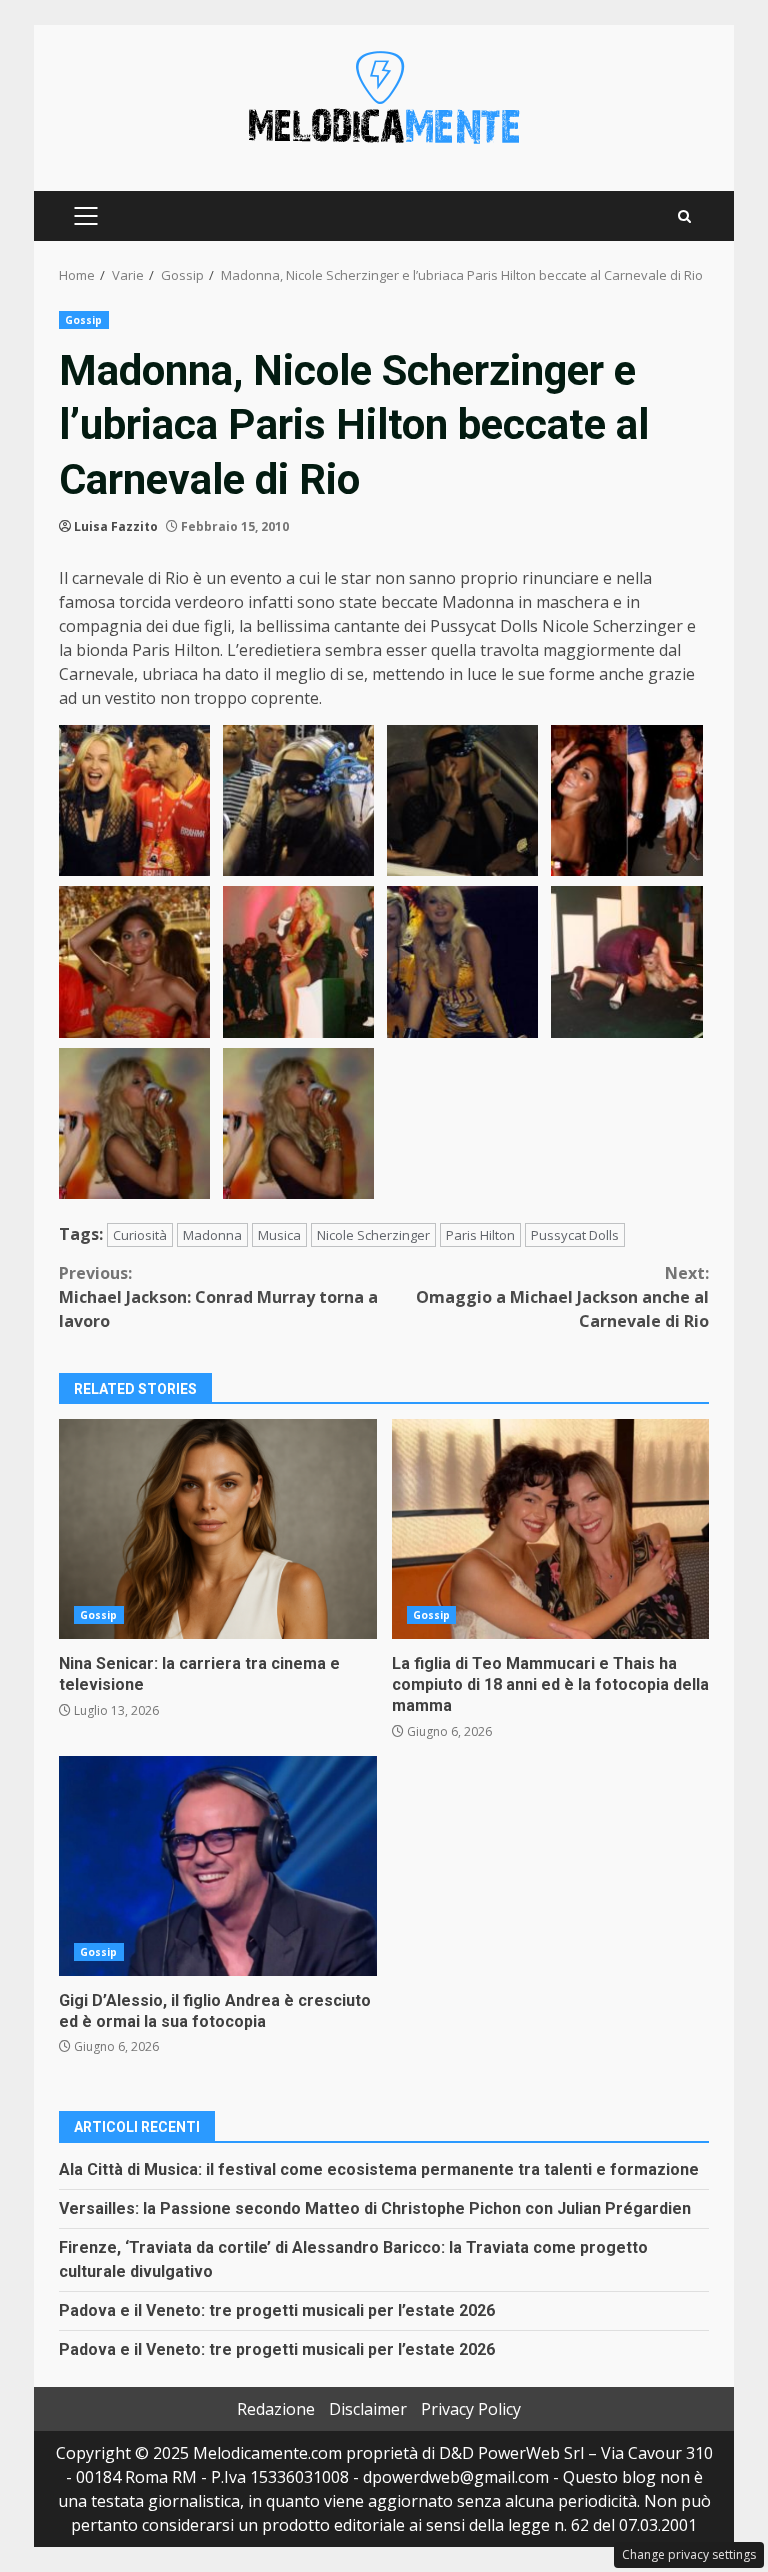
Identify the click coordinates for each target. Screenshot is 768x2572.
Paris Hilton (480, 1235)
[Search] (684, 216)
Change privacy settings (689, 2554)
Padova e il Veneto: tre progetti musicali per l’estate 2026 (277, 2310)
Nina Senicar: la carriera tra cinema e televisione (218, 1529)
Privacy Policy (471, 2409)
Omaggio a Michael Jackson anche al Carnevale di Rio (562, 1297)
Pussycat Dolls (575, 1235)
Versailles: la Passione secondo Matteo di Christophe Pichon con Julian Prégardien (375, 2208)
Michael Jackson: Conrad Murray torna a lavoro (218, 1297)
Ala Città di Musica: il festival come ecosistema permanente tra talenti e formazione (379, 2169)
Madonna (212, 1235)
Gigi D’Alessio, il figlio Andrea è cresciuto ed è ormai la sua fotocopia (218, 1866)
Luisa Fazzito (116, 526)
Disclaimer (368, 2409)
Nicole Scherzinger (373, 1235)
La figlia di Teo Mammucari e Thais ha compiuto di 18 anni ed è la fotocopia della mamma (551, 1529)
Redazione (276, 2409)
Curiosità (140, 1235)
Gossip (84, 320)
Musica (279, 1235)
